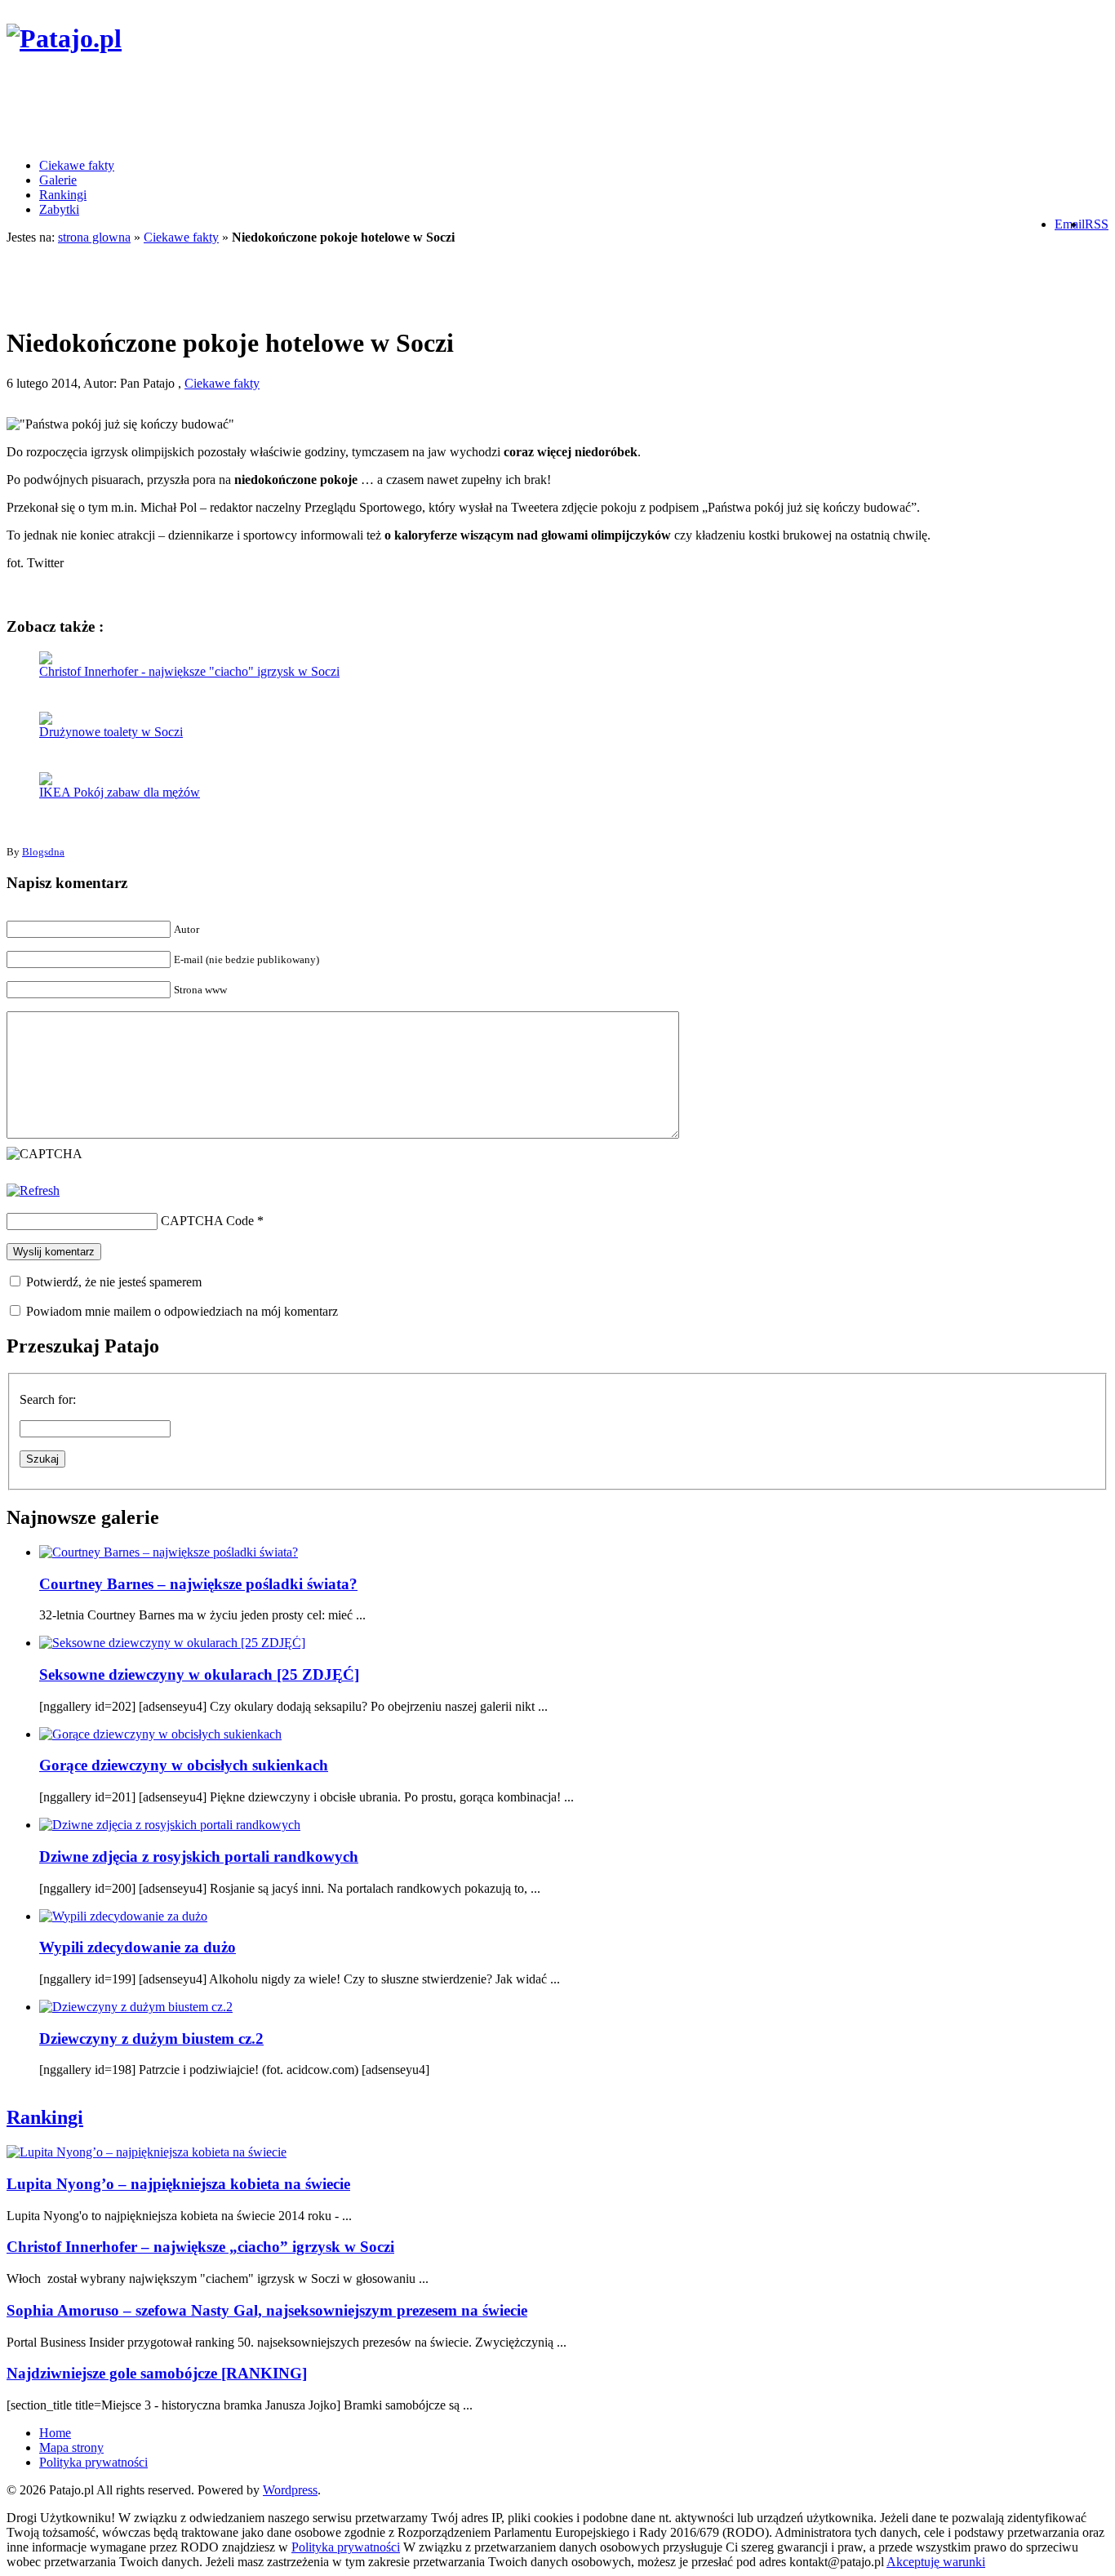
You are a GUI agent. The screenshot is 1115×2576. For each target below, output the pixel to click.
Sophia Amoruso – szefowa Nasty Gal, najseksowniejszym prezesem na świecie (267, 2310)
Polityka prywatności (93, 2462)
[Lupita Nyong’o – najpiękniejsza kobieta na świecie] (147, 2152)
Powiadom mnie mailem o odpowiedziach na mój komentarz (182, 1311)
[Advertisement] (304, 109)
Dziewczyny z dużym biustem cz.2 (151, 2039)
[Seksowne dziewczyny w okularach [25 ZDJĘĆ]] (172, 1643)
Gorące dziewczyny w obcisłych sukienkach (184, 1765)
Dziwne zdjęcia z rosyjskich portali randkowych (199, 1856)
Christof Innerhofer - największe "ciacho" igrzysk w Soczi (189, 671)
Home (55, 2433)
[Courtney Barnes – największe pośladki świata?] (169, 1552)
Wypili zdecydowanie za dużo (138, 1947)
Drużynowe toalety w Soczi (111, 732)
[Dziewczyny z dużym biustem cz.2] (136, 2007)
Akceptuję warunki (936, 2562)
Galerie (58, 180)
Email (1070, 224)
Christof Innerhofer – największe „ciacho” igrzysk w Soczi (200, 2247)
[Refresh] (33, 1190)
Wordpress (290, 2490)
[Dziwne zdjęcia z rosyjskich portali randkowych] (170, 1825)
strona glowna (94, 237)
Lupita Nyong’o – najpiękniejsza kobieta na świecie (178, 2184)
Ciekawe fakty (77, 165)
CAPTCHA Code (207, 1221)
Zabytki (59, 209)
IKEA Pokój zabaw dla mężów (120, 792)
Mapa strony (71, 2447)
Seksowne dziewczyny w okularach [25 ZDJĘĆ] (199, 1674)
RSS (1097, 224)
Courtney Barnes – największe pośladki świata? (198, 1584)
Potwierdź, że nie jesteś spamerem (112, 1282)
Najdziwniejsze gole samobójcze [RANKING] (157, 2373)
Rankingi (63, 195)
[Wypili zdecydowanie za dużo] (123, 1916)
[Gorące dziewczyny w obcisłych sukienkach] (160, 1734)
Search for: (48, 1399)
